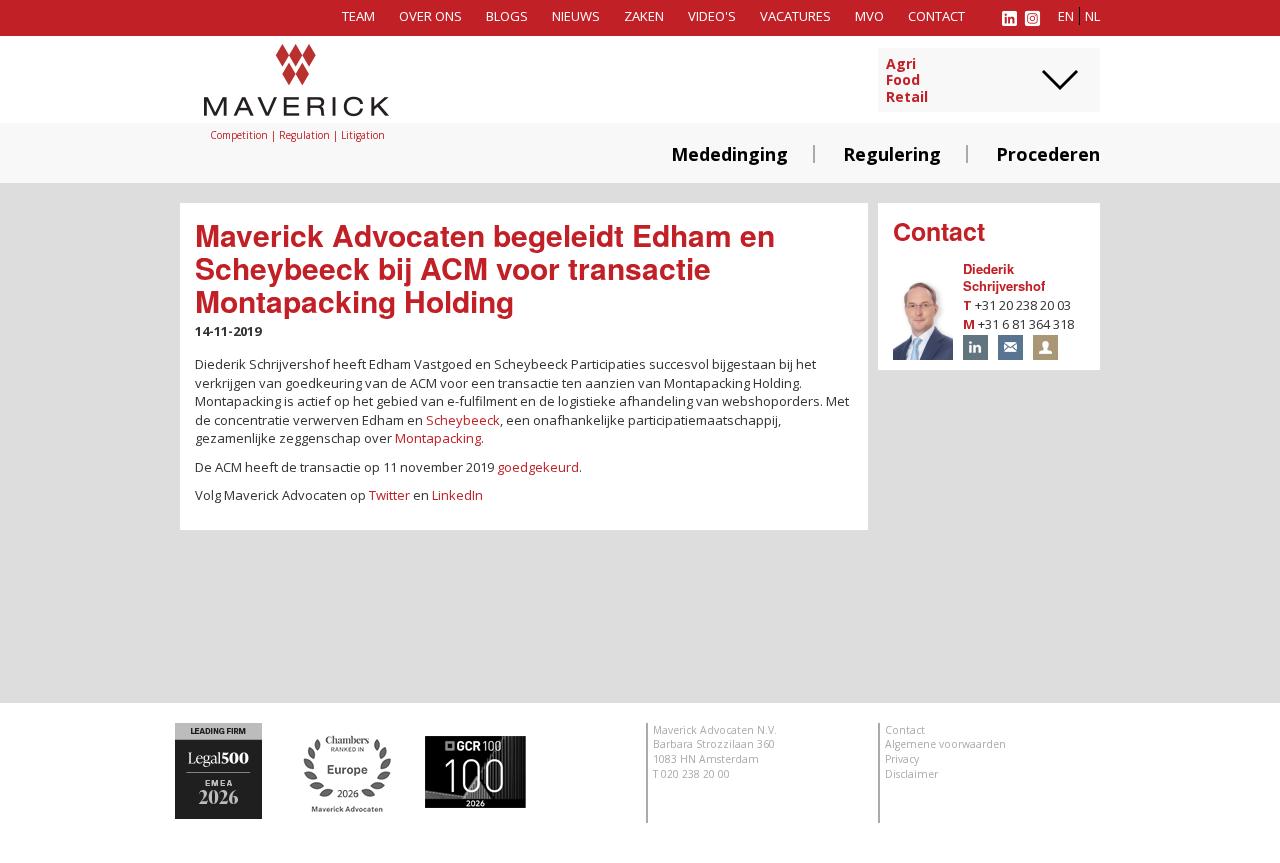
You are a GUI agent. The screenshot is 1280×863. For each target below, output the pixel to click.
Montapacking (438, 438)
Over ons (430, 16)
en (1066, 16)
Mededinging (729, 154)
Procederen (1048, 154)
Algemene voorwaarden (945, 744)
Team (358, 16)
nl (1092, 16)
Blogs (507, 16)
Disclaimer (911, 774)
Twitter (389, 495)
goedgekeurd (538, 467)
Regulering (892, 154)
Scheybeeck (463, 420)
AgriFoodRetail (907, 81)
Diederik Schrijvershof (1004, 277)
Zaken (644, 16)
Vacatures (795, 16)
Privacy (902, 759)
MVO (869, 16)
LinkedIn (457, 495)
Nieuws (576, 16)
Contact (936, 16)
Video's (712, 16)
